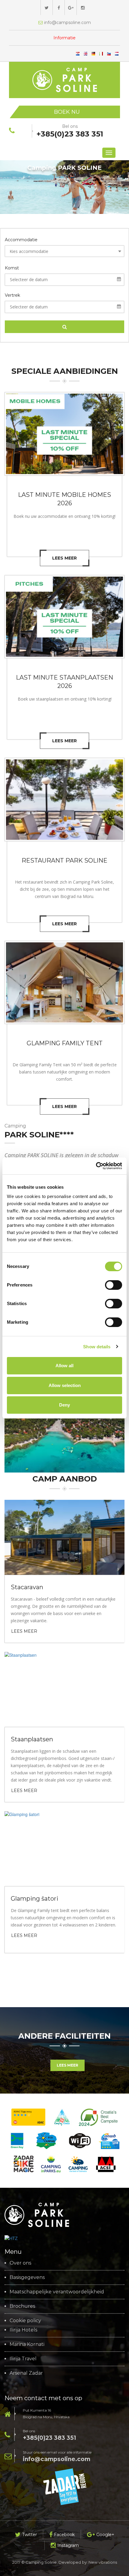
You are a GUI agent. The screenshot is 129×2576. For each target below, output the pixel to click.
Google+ (105, 2535)
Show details (97, 1347)
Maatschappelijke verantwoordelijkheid (57, 2292)
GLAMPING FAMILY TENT (65, 1043)
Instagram (68, 2545)
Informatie (64, 38)
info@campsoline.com (57, 2459)
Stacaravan (27, 1587)
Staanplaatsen (32, 1739)
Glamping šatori (34, 1899)
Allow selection (65, 1385)
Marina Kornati (27, 2344)
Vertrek (12, 296)
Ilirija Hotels (23, 2330)
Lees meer (64, 558)
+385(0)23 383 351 (49, 2438)
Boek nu (67, 112)
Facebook (64, 2535)
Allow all (64, 1366)
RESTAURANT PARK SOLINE (64, 860)
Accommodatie (21, 240)
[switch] (114, 1285)
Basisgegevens (27, 2277)
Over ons (20, 2263)
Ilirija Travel (23, 2359)
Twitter (30, 2535)
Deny (64, 1405)
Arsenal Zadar (26, 2373)
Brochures (22, 2306)
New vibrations (103, 2562)
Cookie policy (25, 2321)
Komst (12, 268)
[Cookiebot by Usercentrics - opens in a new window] (96, 1166)
